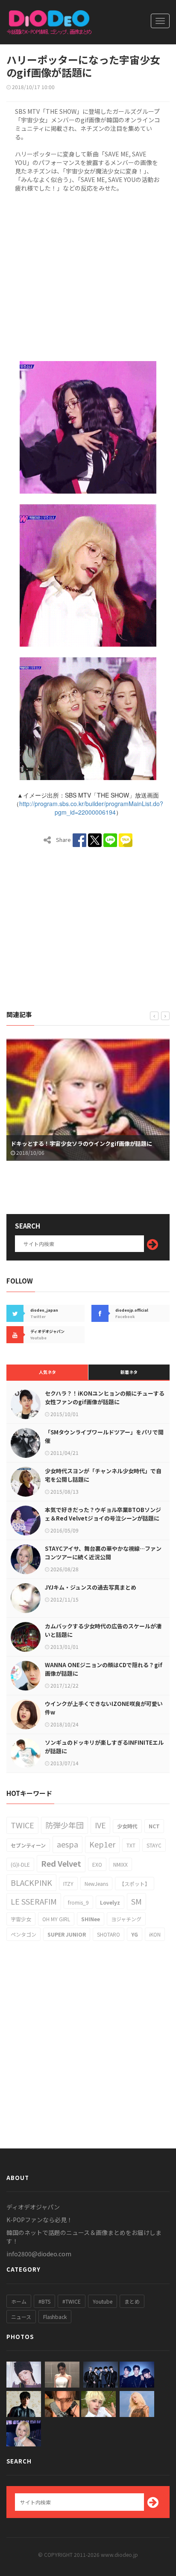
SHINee (91, 1919)
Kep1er (102, 1844)
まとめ (132, 2301)
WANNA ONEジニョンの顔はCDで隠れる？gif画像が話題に (104, 1669)
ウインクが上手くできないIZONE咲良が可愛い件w (104, 1708)
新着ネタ (129, 1372)
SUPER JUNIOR (67, 1934)
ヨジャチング (126, 1919)
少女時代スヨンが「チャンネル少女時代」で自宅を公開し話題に (103, 1475)
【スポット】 (135, 1884)
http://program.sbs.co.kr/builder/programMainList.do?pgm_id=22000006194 (91, 808)
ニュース (21, 2317)
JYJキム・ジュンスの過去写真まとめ (91, 1587)
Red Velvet (61, 1863)
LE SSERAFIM (34, 1901)
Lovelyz (110, 1902)
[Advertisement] (88, 275)
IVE (100, 1825)
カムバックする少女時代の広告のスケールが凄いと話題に (103, 1630)
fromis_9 (78, 1902)
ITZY (68, 1884)
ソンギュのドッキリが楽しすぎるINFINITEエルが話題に (104, 1747)
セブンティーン (28, 1845)
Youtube (103, 2301)
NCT (154, 1826)
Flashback (55, 2317)
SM (136, 1901)
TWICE (22, 1825)
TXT (131, 1845)
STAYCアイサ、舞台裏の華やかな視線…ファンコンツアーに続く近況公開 (103, 1553)
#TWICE (72, 2301)
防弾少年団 (65, 1825)
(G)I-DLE (20, 1864)
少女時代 (127, 1826)
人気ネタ (47, 1372)
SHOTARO (109, 1934)
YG (135, 1934)
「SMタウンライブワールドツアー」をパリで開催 (104, 1436)
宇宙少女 (21, 1919)
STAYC (154, 1845)
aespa (67, 1844)
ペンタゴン (23, 1934)
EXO (97, 1864)
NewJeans (96, 1884)
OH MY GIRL (56, 1919)
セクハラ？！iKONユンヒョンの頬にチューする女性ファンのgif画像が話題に (105, 1398)
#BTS (44, 2301)
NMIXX (120, 1864)
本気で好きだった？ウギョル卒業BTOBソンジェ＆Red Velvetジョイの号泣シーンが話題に (103, 1514)
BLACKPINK (31, 1882)
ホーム (19, 2301)
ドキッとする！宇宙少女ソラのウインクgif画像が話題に (81, 1143)
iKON (155, 1934)
